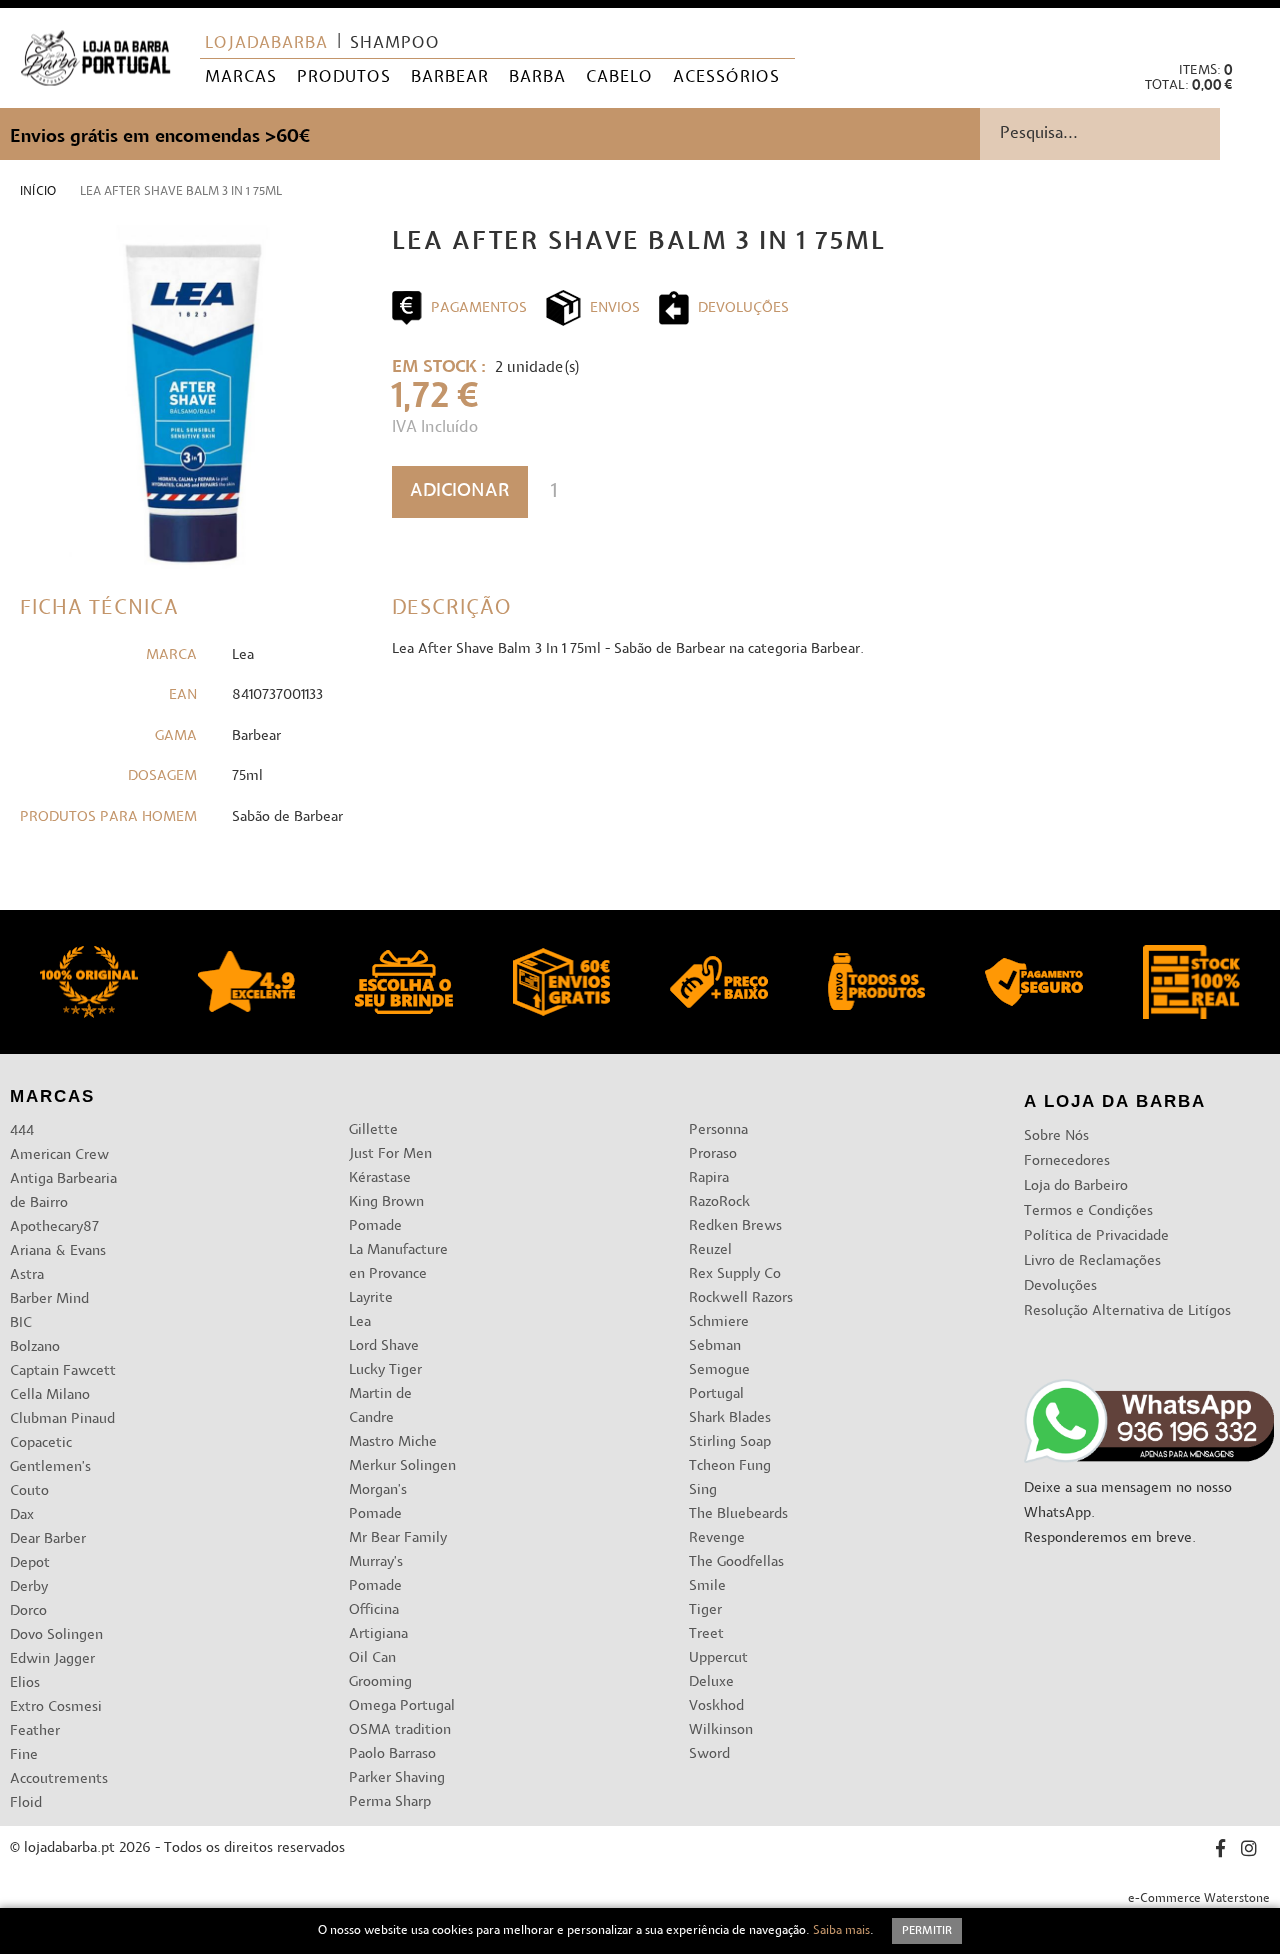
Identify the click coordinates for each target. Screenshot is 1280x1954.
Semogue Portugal (719, 1382)
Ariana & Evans (58, 1251)
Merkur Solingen (402, 1466)
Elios (25, 1683)
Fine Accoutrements (59, 1767)
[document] (640, 1931)
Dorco (28, 1611)
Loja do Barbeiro (1076, 1186)
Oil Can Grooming (380, 1670)
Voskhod (716, 1706)
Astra (27, 1275)
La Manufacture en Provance (398, 1262)
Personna (718, 1130)
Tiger (705, 1610)
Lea (360, 1322)
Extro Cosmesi (56, 1707)
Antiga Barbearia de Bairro (63, 1191)
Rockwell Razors (741, 1298)
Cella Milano (50, 1395)
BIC (21, 1323)
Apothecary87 (54, 1227)
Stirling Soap (730, 1442)
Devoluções (1060, 1286)
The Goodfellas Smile (736, 1574)
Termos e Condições (1088, 1211)
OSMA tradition (400, 1730)
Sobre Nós (1056, 1136)
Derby (29, 1587)
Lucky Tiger (385, 1370)
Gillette (373, 1130)
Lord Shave (384, 1346)
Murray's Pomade (376, 1574)
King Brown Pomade (386, 1214)
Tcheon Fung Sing (730, 1478)
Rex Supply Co (735, 1274)
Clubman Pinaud (62, 1419)
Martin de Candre (380, 1406)
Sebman (715, 1346)
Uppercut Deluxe (718, 1670)
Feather (35, 1731)
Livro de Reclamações (1092, 1261)
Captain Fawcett (63, 1371)
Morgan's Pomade (378, 1502)
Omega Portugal (402, 1706)
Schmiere (719, 1322)
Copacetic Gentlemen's (50, 1455)
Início (38, 192)
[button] (1248, 30)
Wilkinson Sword (721, 1742)
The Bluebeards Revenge (738, 1526)
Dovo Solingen (56, 1635)
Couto (29, 1491)
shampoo (395, 44)
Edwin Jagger (52, 1659)
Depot (30, 1563)
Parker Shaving (397, 1778)
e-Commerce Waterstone (1199, 1899)
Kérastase (380, 1178)
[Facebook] (1220, 1851)
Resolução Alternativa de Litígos (1127, 1311)
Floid (26, 1803)
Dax (22, 1515)
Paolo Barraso (392, 1754)
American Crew (59, 1155)
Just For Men (390, 1154)
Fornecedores (1067, 1161)
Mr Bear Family (398, 1538)
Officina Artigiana (378, 1622)
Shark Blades (730, 1418)
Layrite (371, 1298)
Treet (706, 1634)
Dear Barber (48, 1539)
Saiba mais (841, 1931)
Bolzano (35, 1347)
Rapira (709, 1178)
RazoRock (719, 1202)
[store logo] (95, 58)
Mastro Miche (393, 1442)
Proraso (713, 1154)
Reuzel (710, 1250)
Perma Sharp (390, 1802)
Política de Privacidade (1096, 1236)
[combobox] (1130, 134)
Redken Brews (735, 1226)
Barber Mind (49, 1299)
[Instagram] (1249, 1851)
